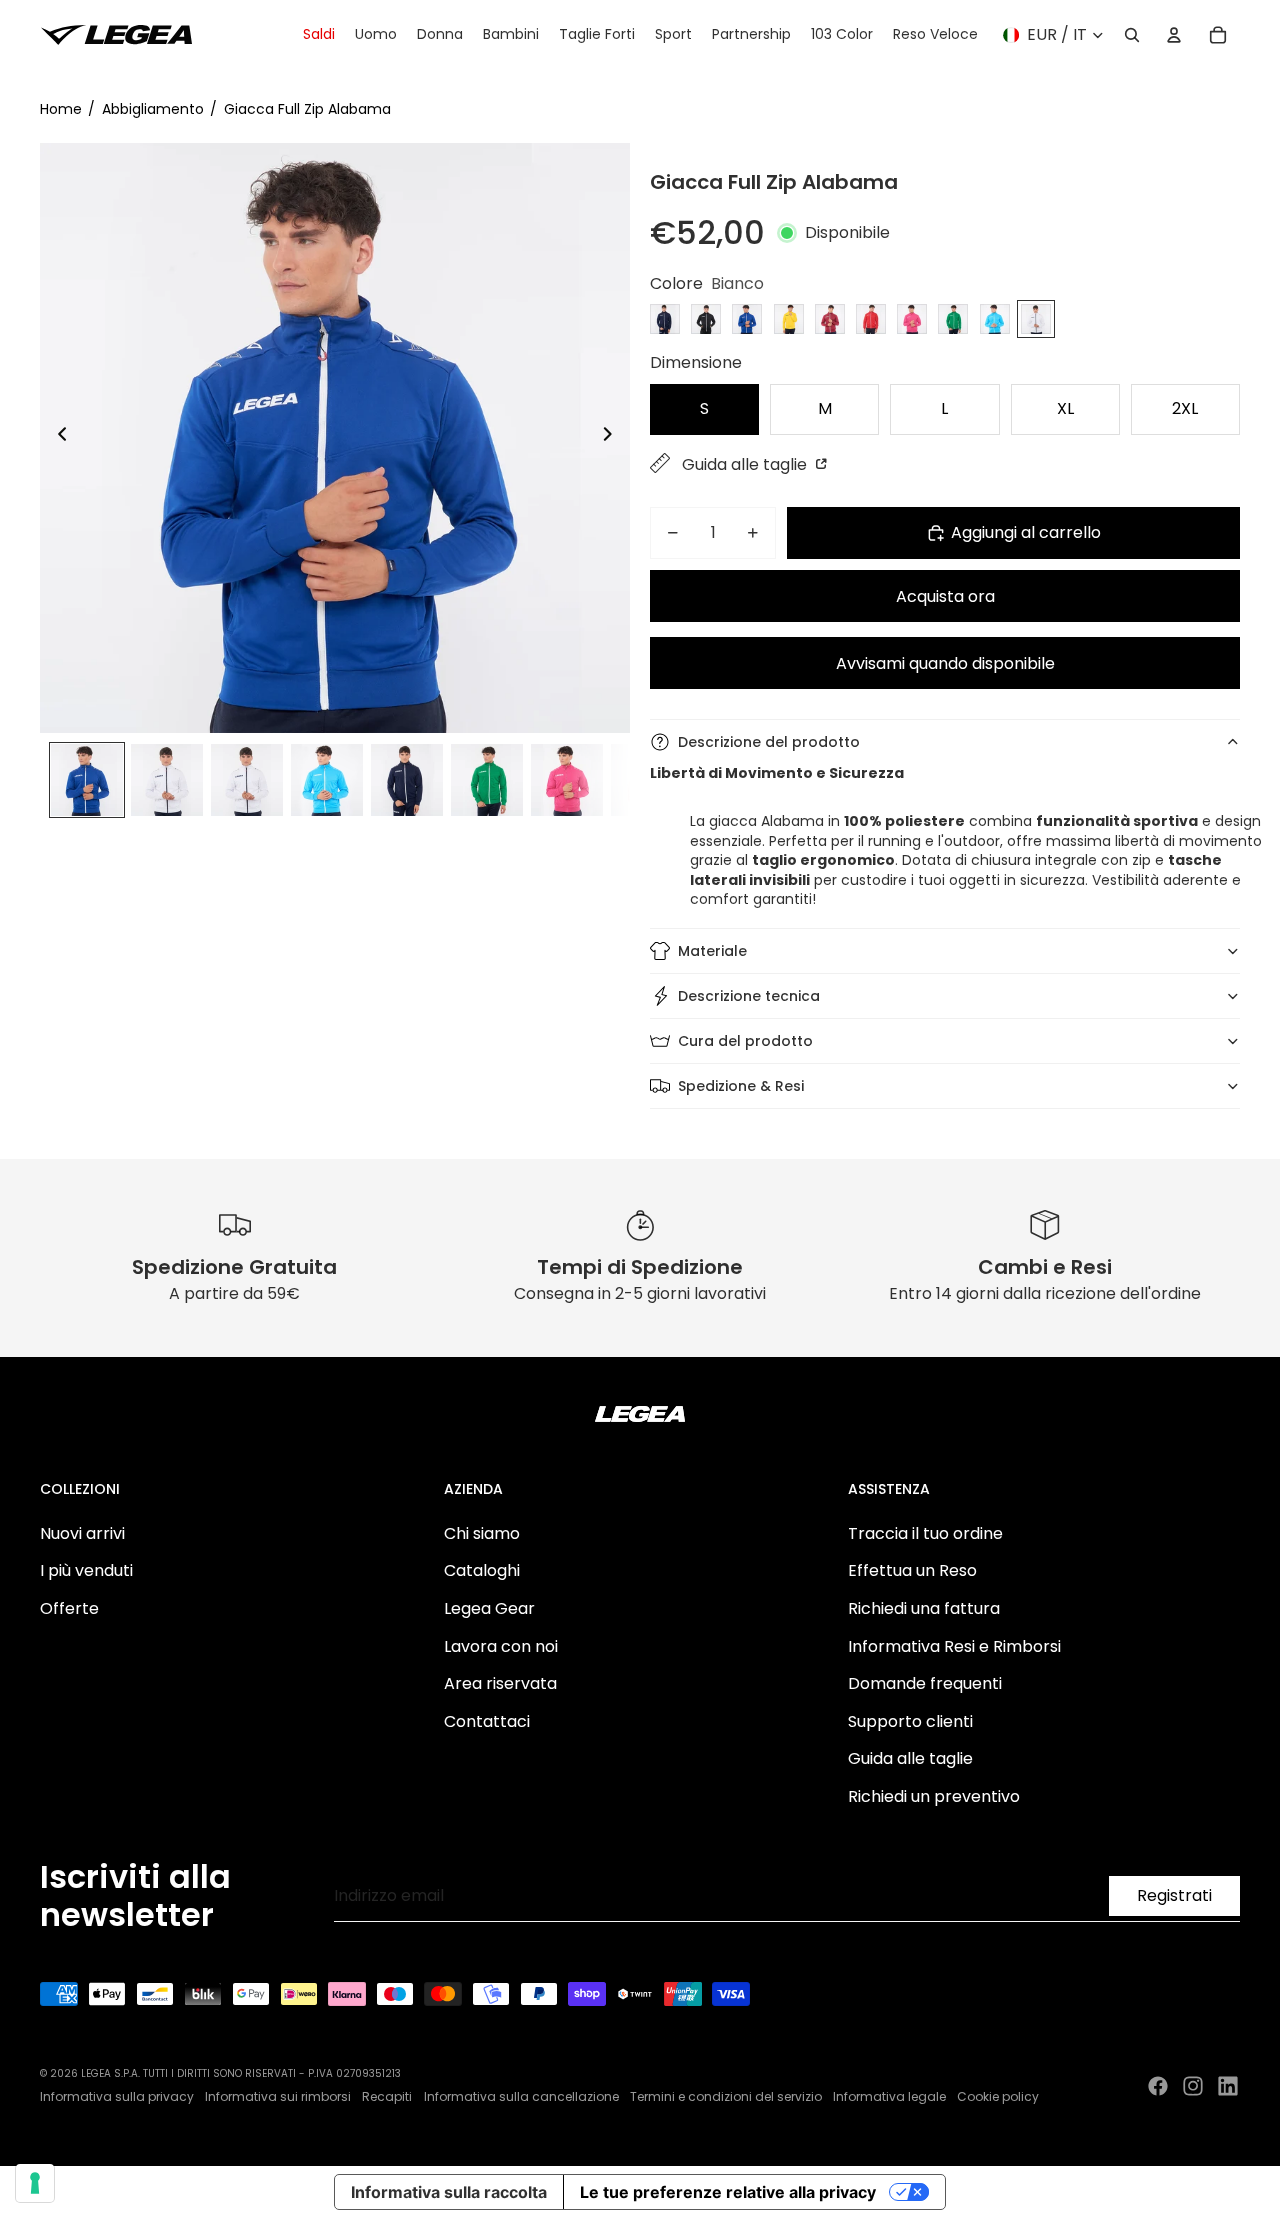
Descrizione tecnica (749, 996)
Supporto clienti (910, 1721)
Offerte (69, 1608)
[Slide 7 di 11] (567, 780)
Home (61, 109)
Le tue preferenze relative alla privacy (728, 2192)
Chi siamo (482, 1533)
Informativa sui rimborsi (278, 2096)
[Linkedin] (1228, 2086)
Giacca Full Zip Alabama (307, 109)
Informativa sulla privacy (117, 2096)
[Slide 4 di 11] (327, 780)
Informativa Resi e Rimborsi (954, 1646)
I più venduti (86, 1570)
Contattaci (487, 1721)
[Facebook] (1158, 2086)
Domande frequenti (925, 1683)
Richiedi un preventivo (934, 1796)
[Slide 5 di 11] (407, 780)
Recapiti (387, 2096)
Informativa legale (889, 2096)
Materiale (712, 951)
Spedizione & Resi (741, 1086)
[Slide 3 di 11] (247, 780)
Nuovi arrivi (82, 1533)
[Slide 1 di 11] (87, 780)
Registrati (1174, 1895)
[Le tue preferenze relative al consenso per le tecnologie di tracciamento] (35, 2183)
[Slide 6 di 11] (487, 780)
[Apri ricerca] (1132, 35)
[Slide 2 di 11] (167, 780)
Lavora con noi (501, 1646)
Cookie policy (998, 2096)
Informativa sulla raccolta (449, 2192)
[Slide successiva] (613, 438)
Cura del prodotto (745, 1041)
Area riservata (500, 1683)
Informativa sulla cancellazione (521, 2096)
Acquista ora (945, 596)
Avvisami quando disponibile (945, 663)
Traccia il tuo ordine (925, 1533)
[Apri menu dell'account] (1174, 35)
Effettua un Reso (912, 1570)
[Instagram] (1193, 2086)
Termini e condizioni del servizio (726, 2096)
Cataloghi (482, 1570)
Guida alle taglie (746, 464)
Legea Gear (489, 1608)
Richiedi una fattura (924, 1608)
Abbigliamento (153, 109)
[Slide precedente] (56, 438)
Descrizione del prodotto (769, 742)
